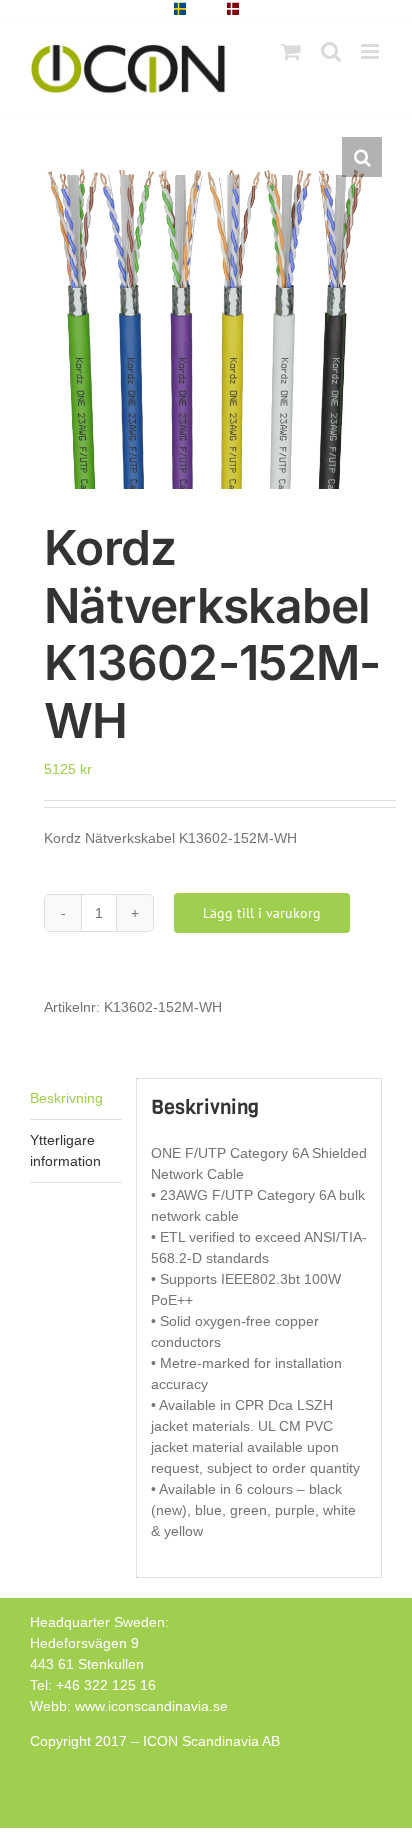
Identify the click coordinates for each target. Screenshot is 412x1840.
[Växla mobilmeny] (371, 51)
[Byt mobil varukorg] (291, 51)
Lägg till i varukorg (262, 913)
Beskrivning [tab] (66, 1098)
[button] (362, 157)
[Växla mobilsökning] (331, 51)
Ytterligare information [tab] (65, 1150)
